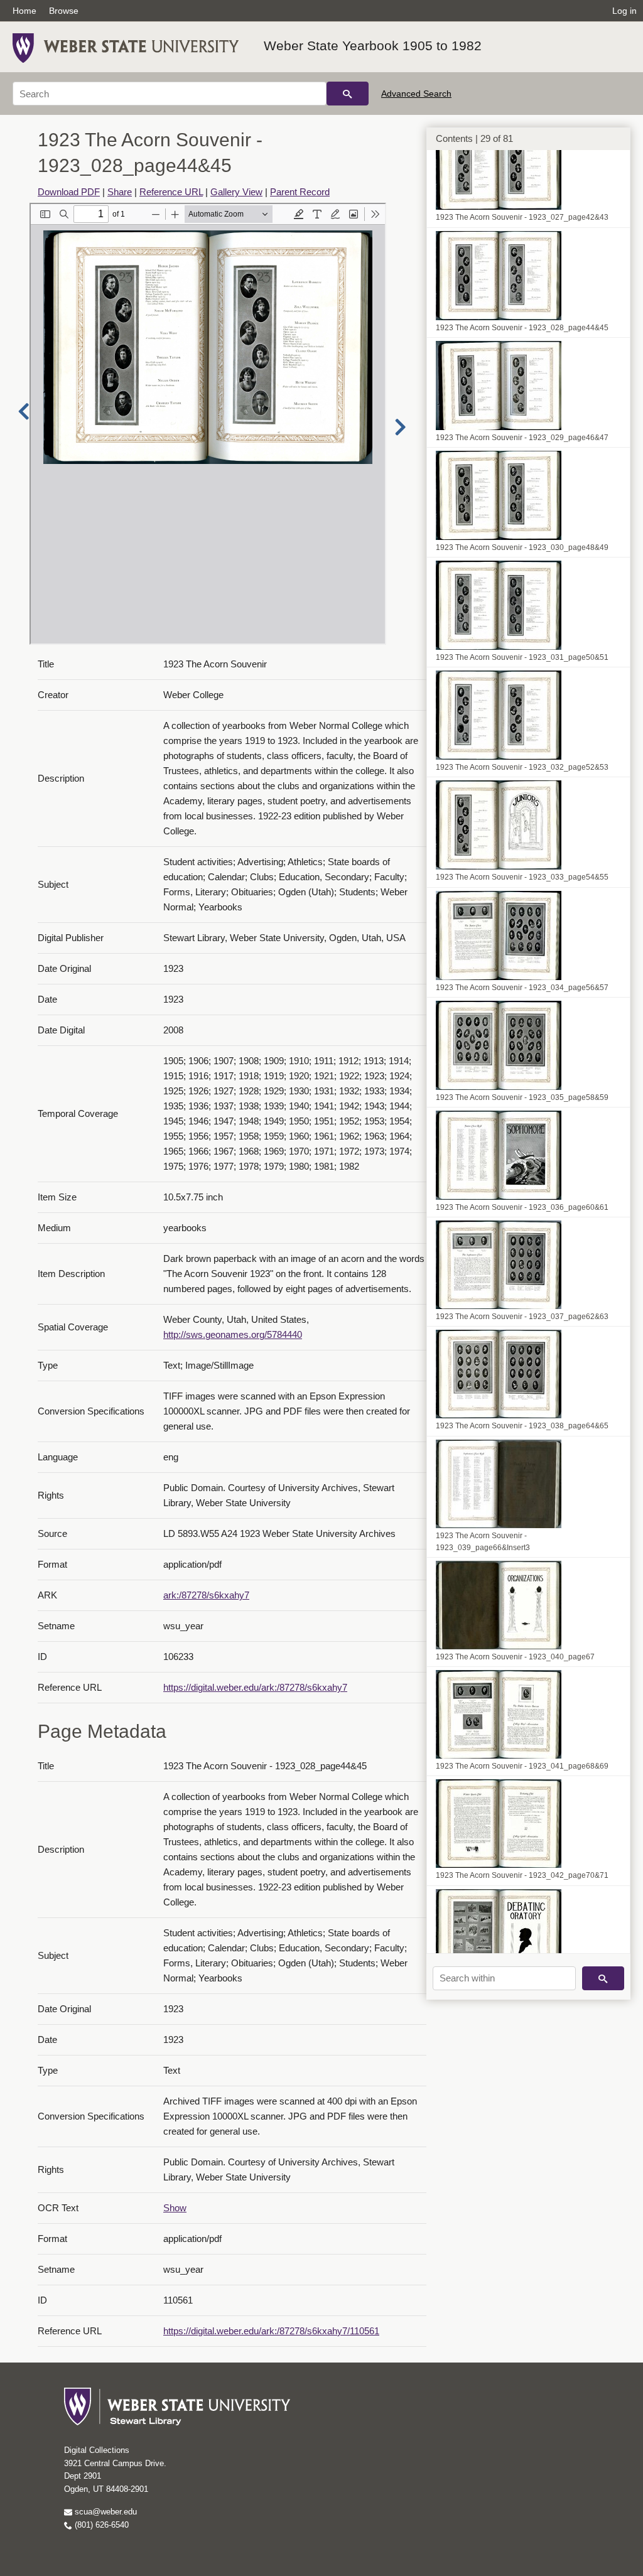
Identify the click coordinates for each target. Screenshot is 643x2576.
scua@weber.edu (105, 2512)
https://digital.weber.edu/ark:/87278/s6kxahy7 (255, 1687)
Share (120, 192)
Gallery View (236, 192)
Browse (64, 11)
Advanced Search (416, 94)
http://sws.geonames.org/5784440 (233, 1334)
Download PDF (69, 192)
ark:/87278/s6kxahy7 (206, 1595)
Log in (624, 11)
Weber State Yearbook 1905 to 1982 (373, 46)
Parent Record (300, 192)
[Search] (348, 94)
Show (175, 2208)
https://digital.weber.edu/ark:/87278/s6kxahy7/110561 (271, 2331)
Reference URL (171, 192)
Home (24, 11)
